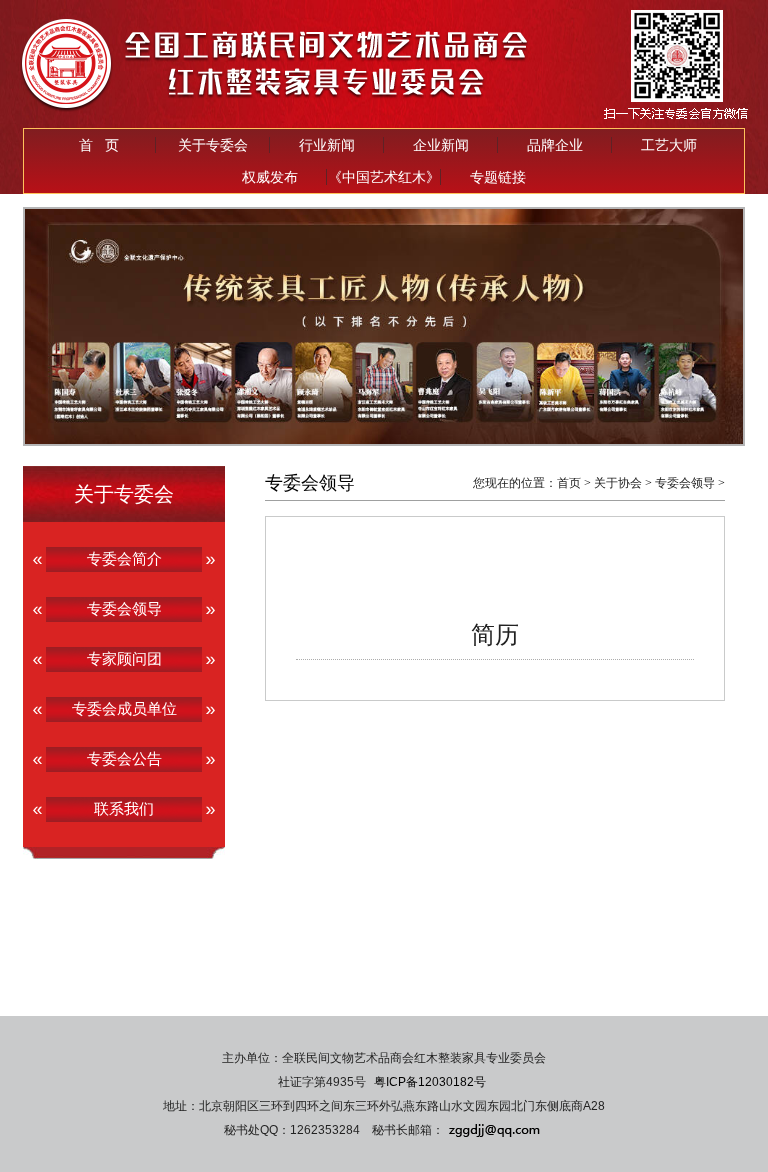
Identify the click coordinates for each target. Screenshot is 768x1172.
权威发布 (270, 177)
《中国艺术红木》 (384, 177)
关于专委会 (213, 145)
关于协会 (618, 483)
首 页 (99, 145)
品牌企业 (555, 145)
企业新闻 (441, 145)
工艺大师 (669, 145)
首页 (569, 483)
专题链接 (498, 177)
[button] (346, 429)
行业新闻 (327, 145)
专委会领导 (685, 483)
